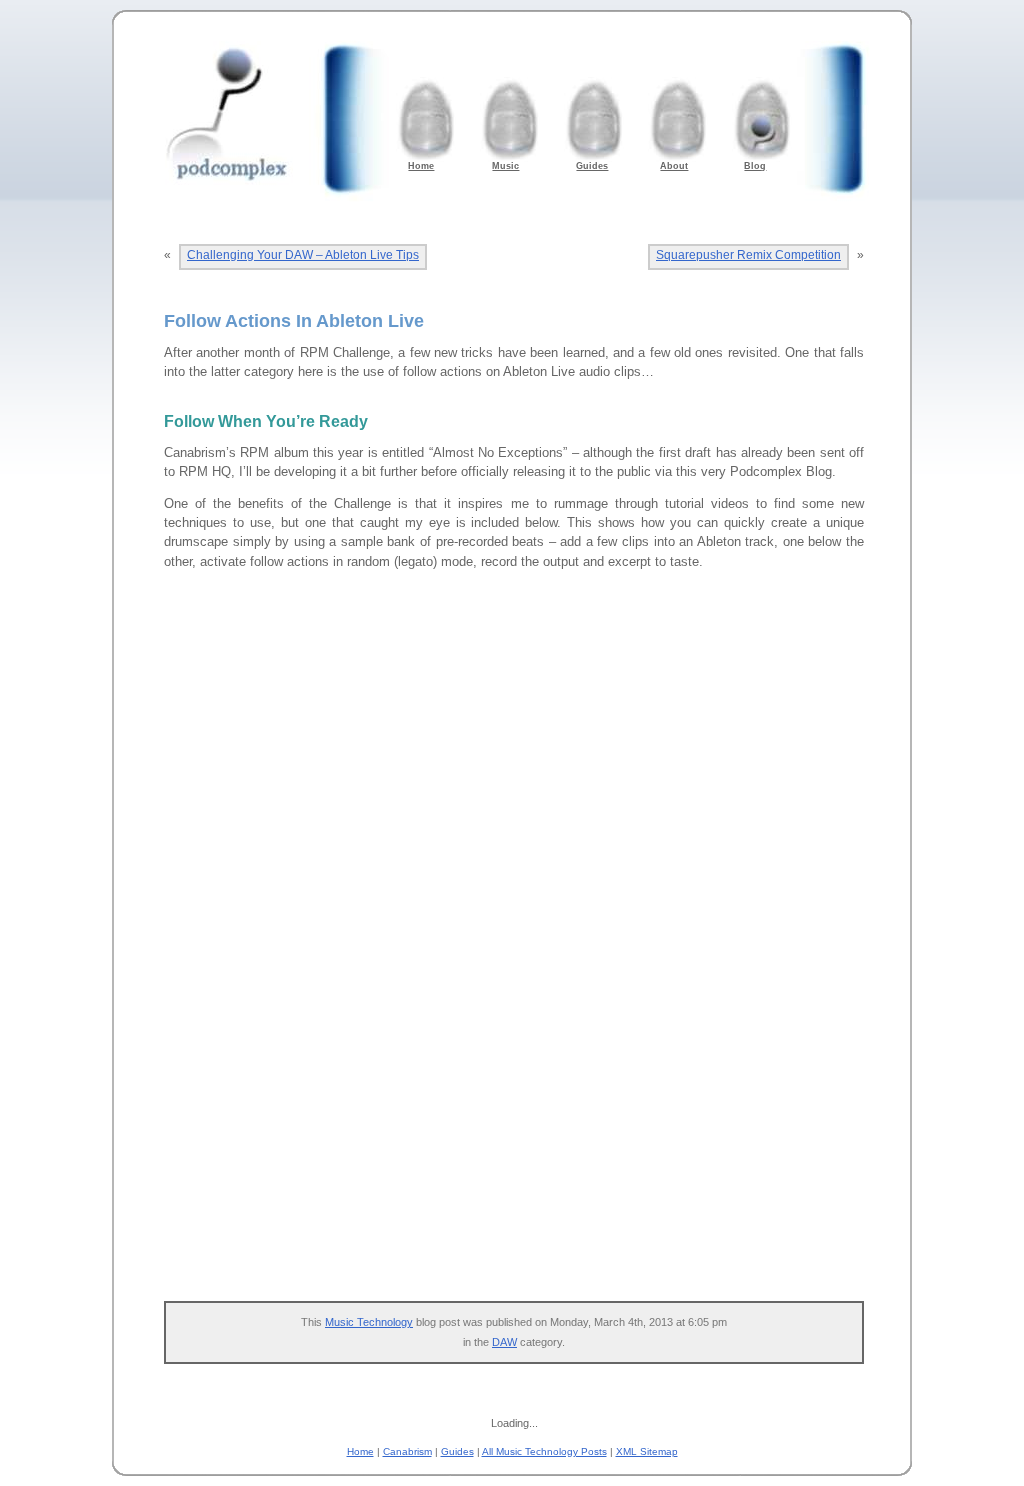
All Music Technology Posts (544, 1451)
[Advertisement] (524, 1131)
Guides (457, 1451)
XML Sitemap (647, 1451)
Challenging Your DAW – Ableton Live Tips (303, 255)
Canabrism (407, 1451)
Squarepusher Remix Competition (748, 255)
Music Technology (369, 1322)
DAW (504, 1342)
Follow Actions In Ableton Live (294, 321)
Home (360, 1451)
